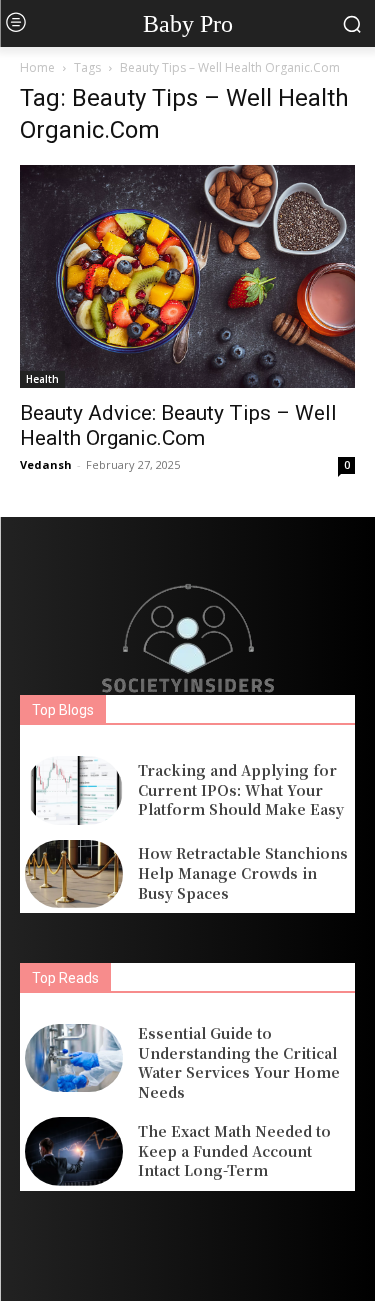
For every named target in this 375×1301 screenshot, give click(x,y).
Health (42, 379)
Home (37, 67)
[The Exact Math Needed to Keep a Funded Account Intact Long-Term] (74, 1151)
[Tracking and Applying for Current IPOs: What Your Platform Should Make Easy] (74, 790)
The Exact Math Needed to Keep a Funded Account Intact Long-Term (234, 1150)
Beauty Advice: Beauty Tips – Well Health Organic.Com (178, 425)
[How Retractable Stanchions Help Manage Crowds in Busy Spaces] (74, 874)
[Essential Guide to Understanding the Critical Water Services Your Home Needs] (74, 1058)
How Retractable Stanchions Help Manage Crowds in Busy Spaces (243, 872)
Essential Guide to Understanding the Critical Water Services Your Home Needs (239, 1062)
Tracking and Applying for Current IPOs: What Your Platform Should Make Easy (241, 789)
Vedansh (46, 464)
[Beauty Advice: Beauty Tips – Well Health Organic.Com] (187, 276)
